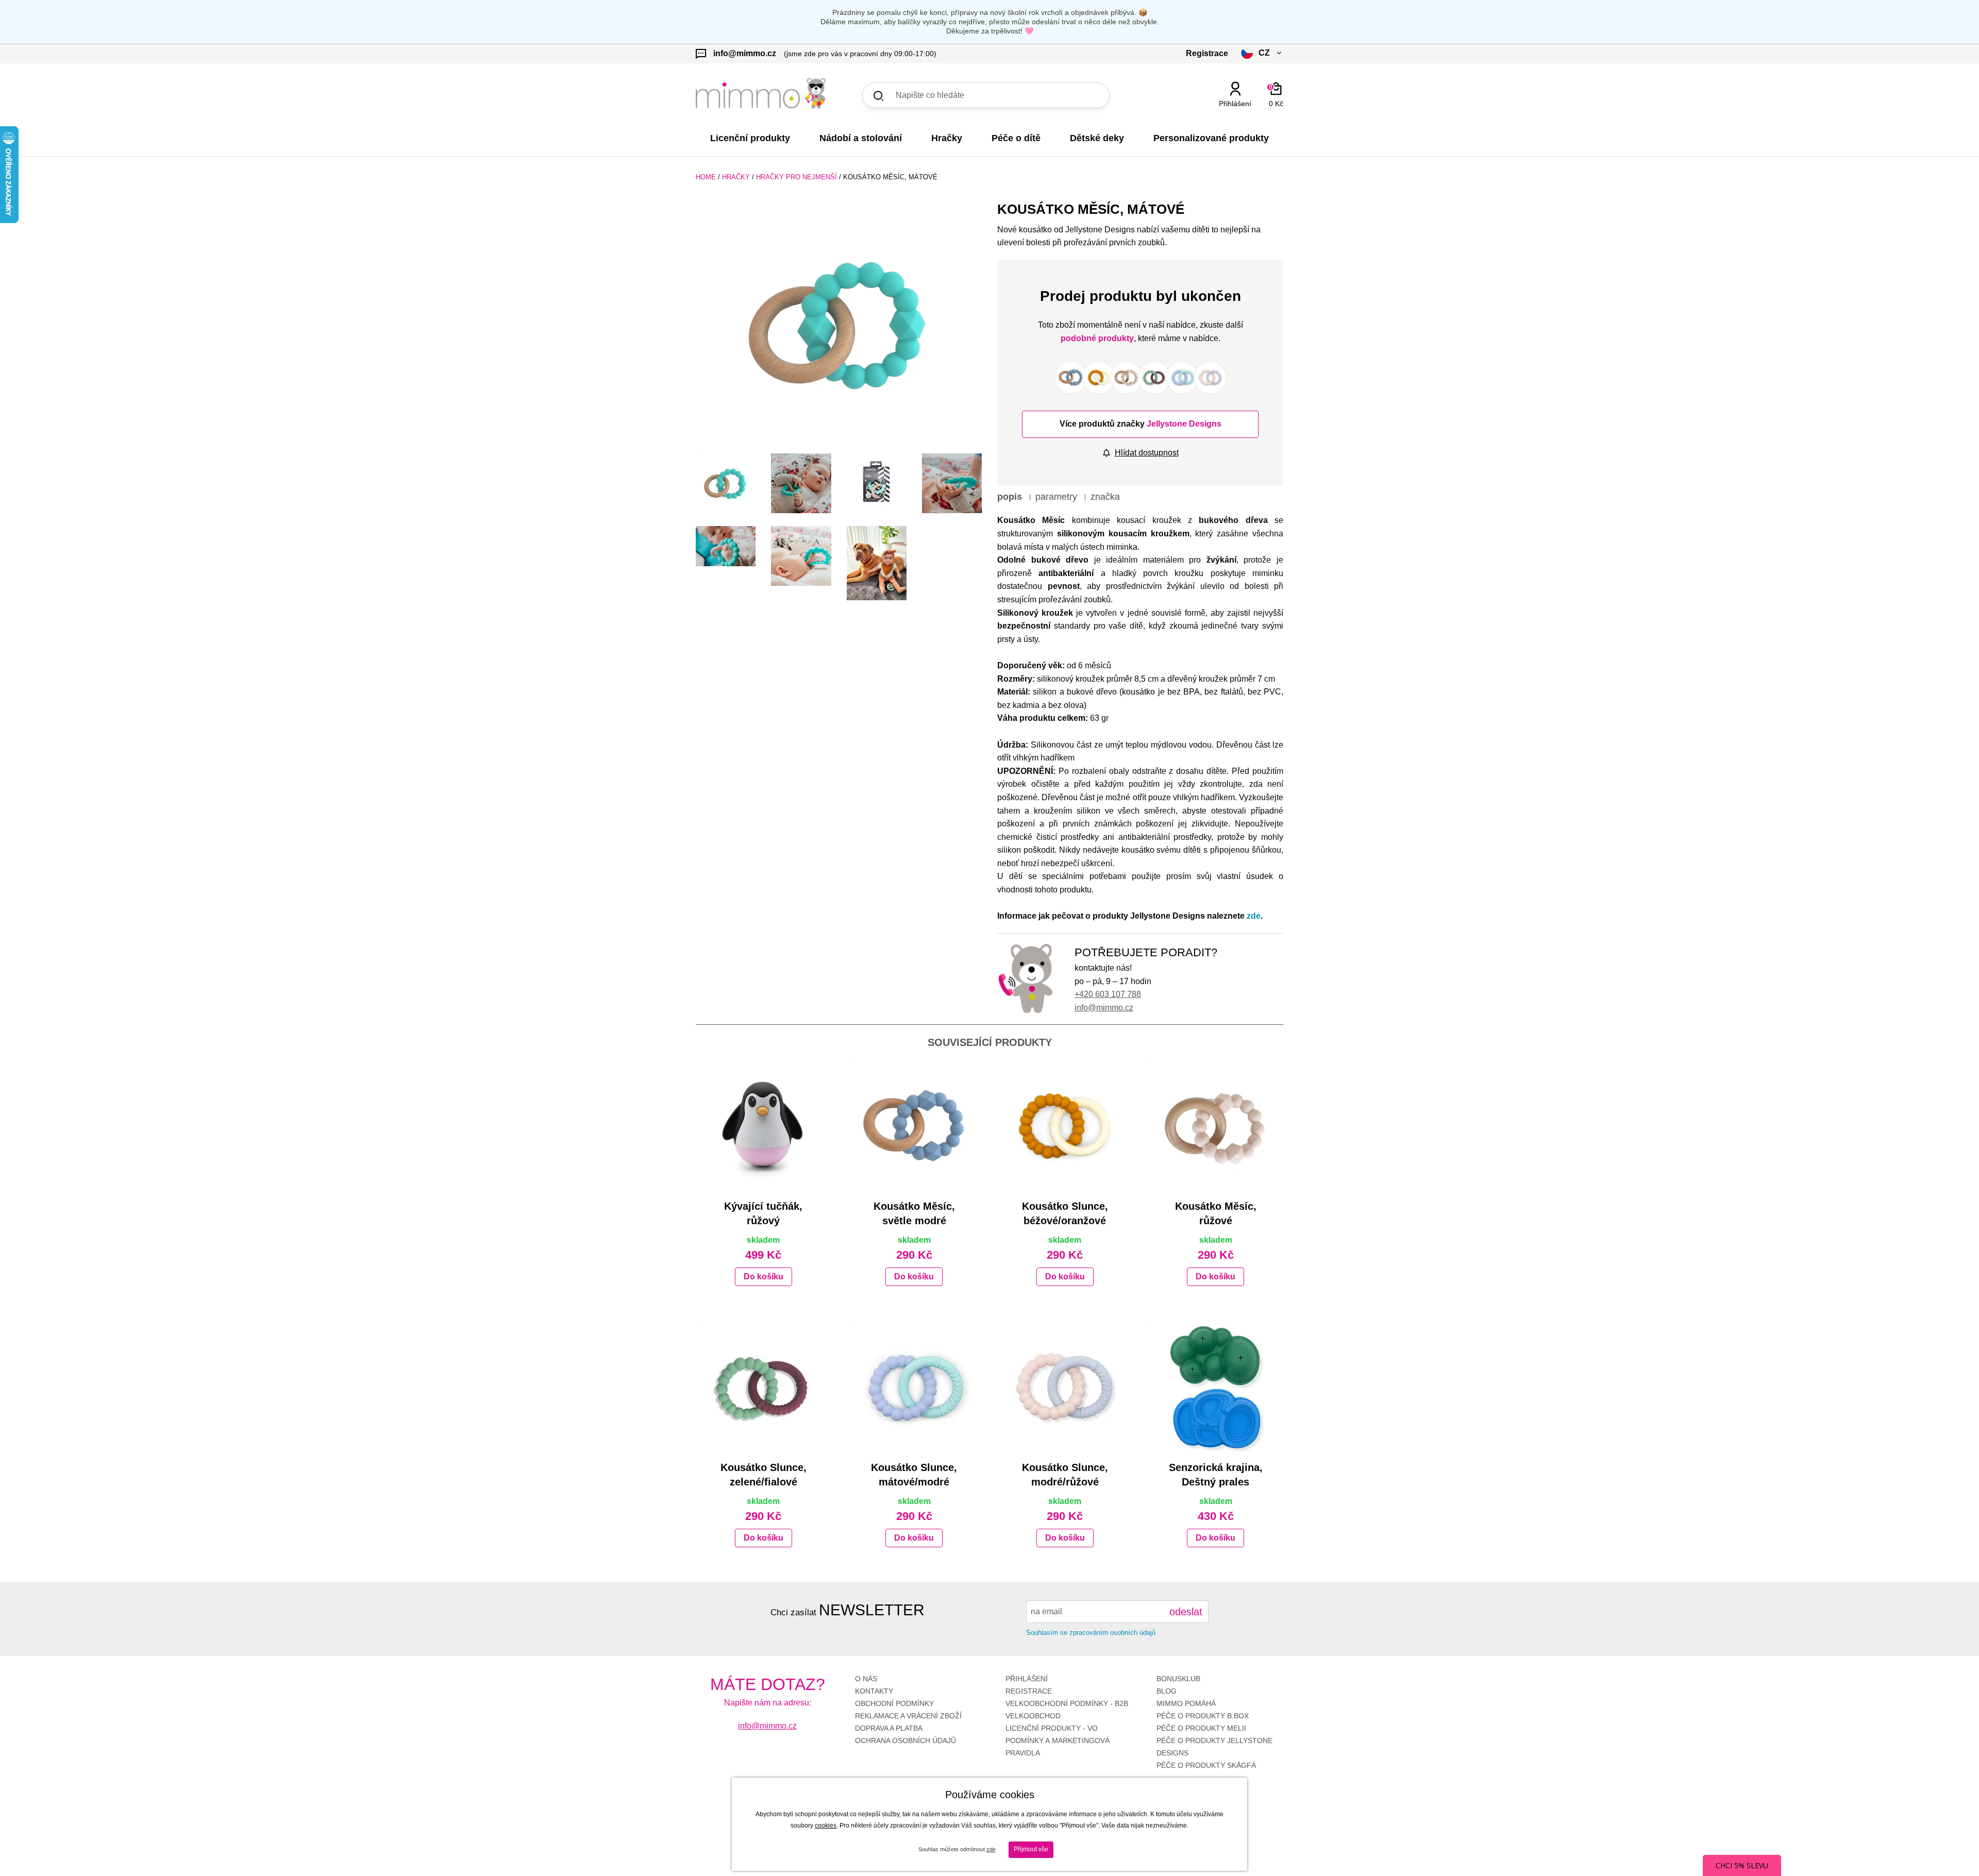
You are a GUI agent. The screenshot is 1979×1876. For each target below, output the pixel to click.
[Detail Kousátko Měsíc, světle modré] (915, 1127)
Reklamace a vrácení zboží (908, 1716)
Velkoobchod (1033, 1716)
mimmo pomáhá (1186, 1703)
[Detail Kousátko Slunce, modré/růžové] (1065, 1388)
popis (1010, 497)
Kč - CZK (1223, 122)
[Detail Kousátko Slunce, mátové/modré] (915, 1388)
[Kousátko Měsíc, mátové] (839, 323)
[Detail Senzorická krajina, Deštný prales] (1216, 1388)
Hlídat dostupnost (1147, 453)
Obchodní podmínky (894, 1703)
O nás (866, 1679)
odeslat (1186, 1612)
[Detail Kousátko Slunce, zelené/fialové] (764, 1388)
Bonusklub (1178, 1679)
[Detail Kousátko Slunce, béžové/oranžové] (1065, 1127)
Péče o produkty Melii (1201, 1728)
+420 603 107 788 (1108, 994)
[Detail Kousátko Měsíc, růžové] (1216, 1127)
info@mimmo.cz (1104, 1008)
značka (1105, 497)
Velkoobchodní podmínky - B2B (1067, 1703)
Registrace (1029, 1691)
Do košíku (764, 1277)
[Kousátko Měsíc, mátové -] (726, 483)
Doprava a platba (889, 1728)
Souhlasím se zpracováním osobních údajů (1091, 1633)
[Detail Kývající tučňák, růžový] (764, 1127)
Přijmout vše (1031, 1849)
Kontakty (874, 1691)
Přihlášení (1027, 1679)
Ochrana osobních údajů (905, 1740)
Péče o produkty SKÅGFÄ (1206, 1765)
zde (1254, 916)
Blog (1167, 1691)
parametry (1056, 497)
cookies (826, 1826)
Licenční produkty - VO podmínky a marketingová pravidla (1058, 1740)
